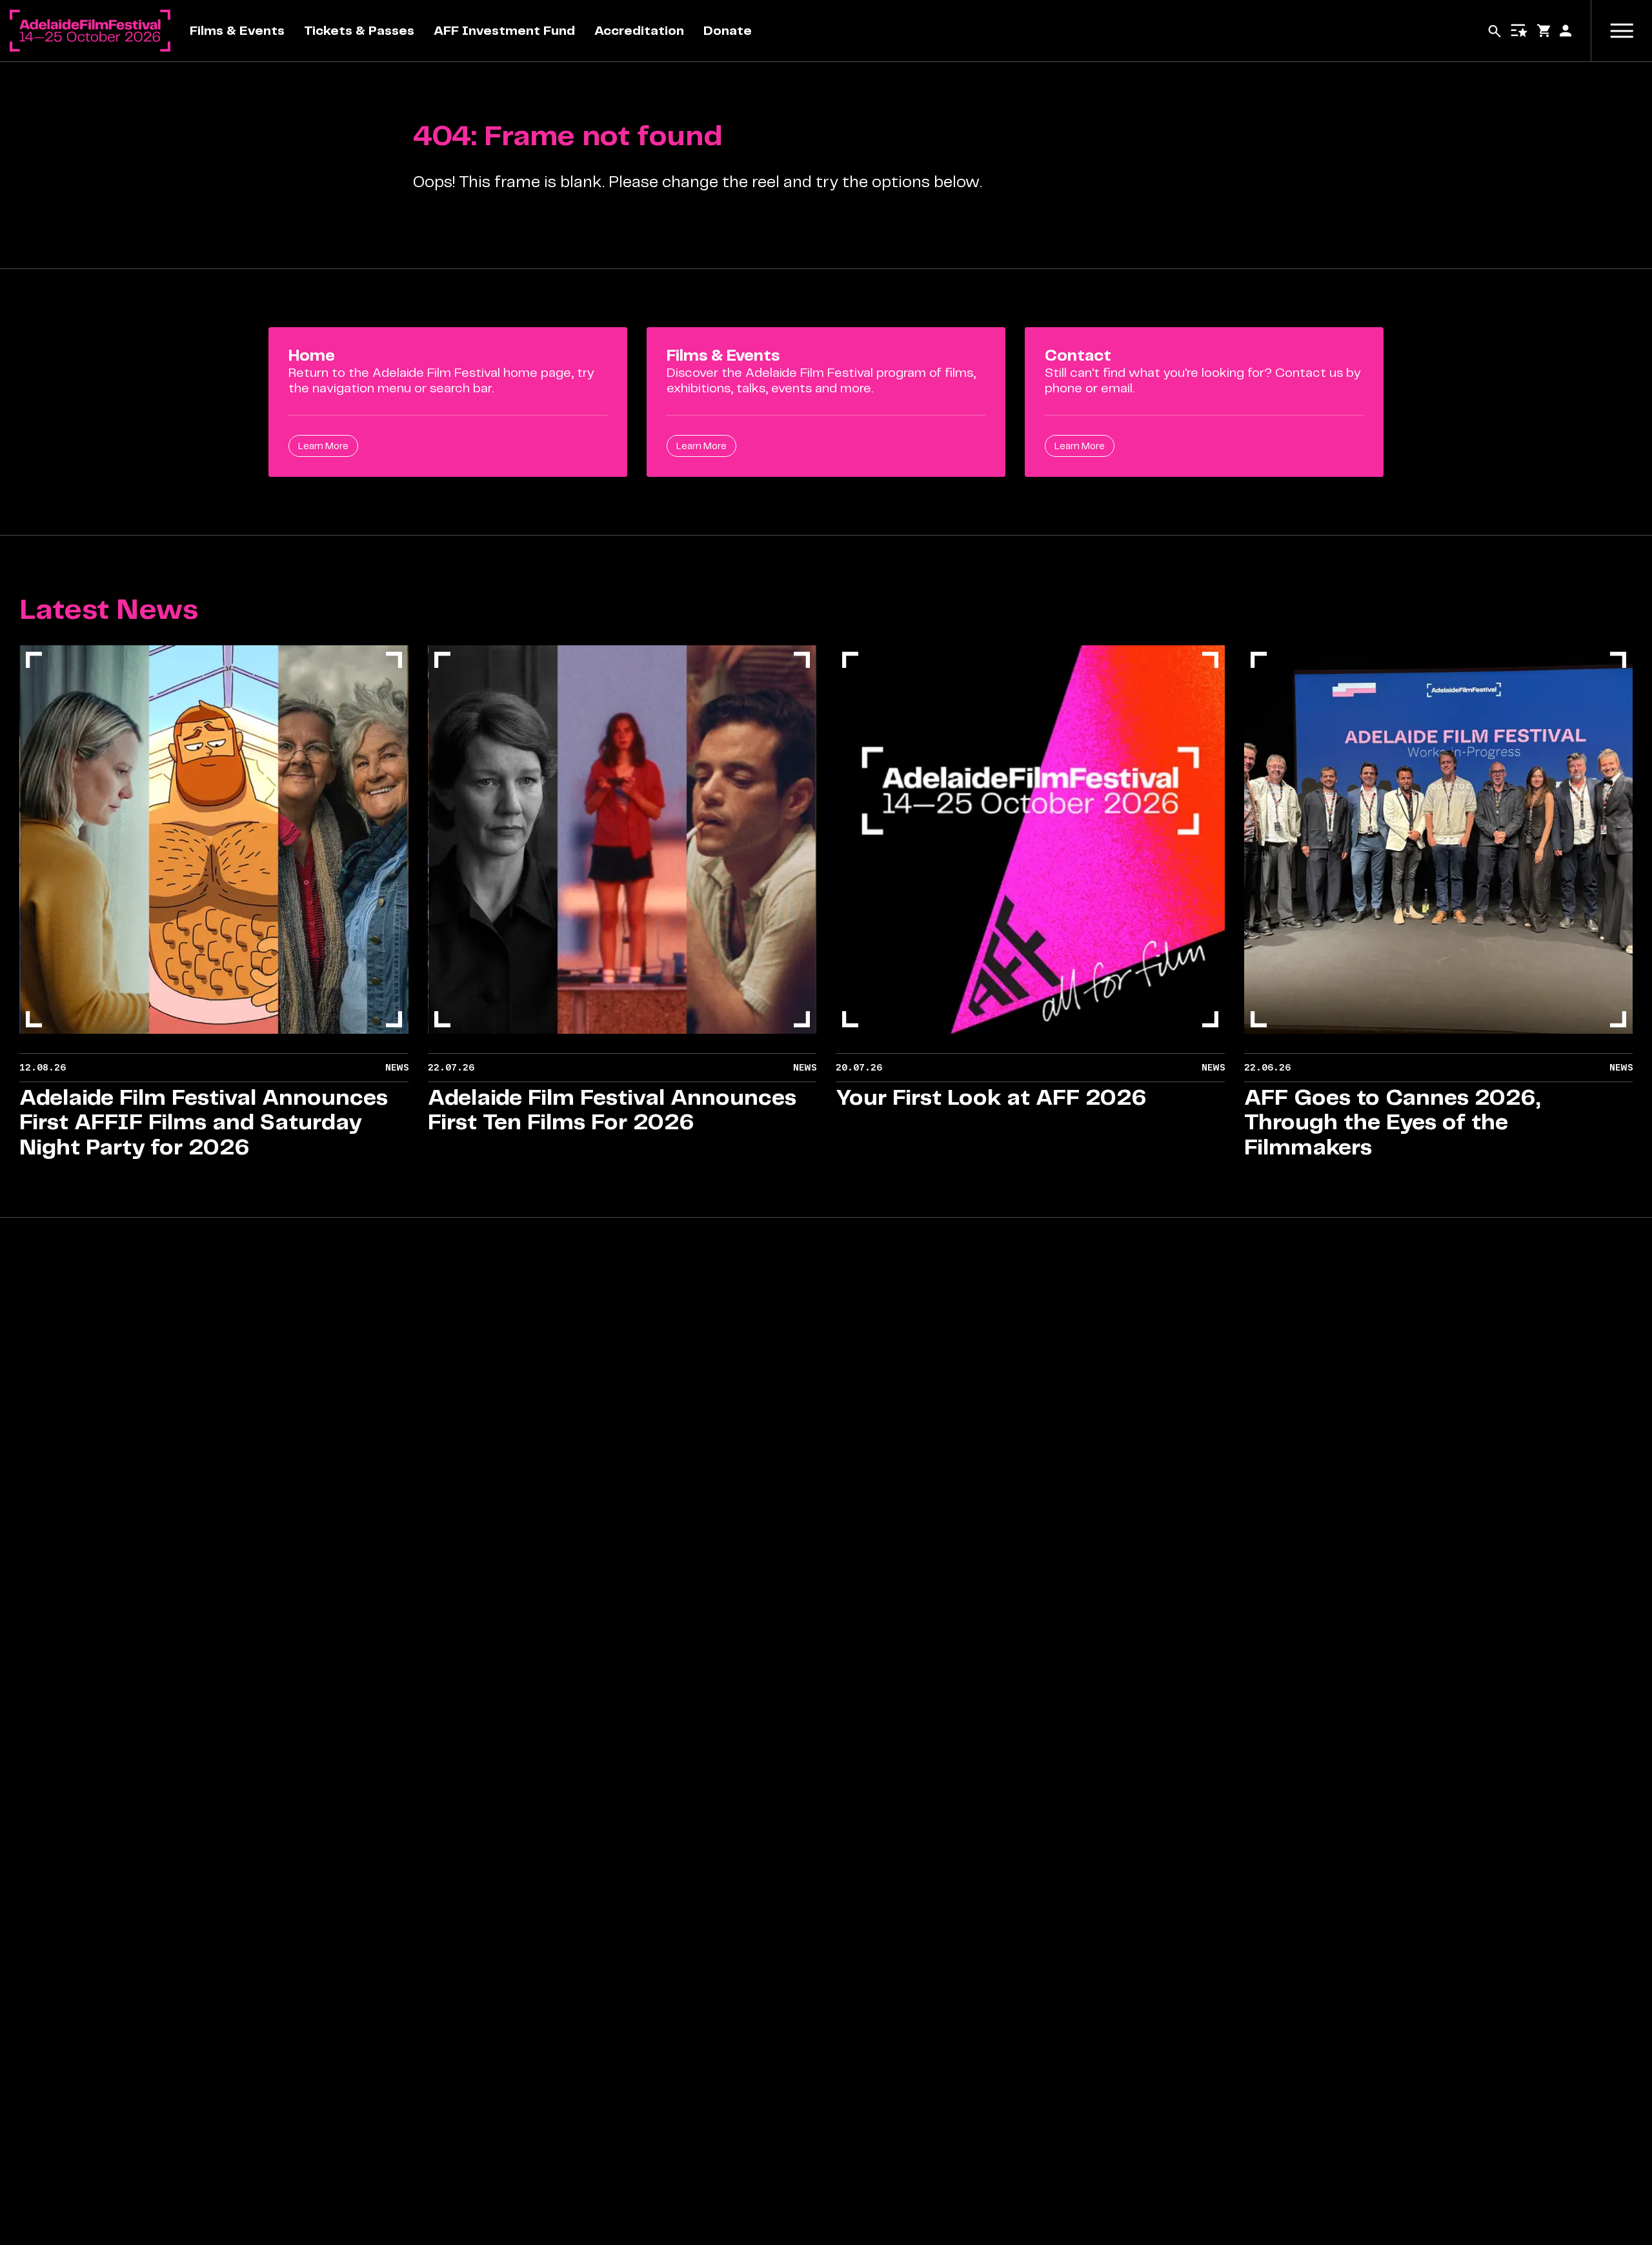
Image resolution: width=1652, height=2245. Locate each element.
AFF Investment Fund (504, 31)
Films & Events (237, 31)
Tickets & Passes (359, 31)
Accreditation (639, 31)
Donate (728, 31)
